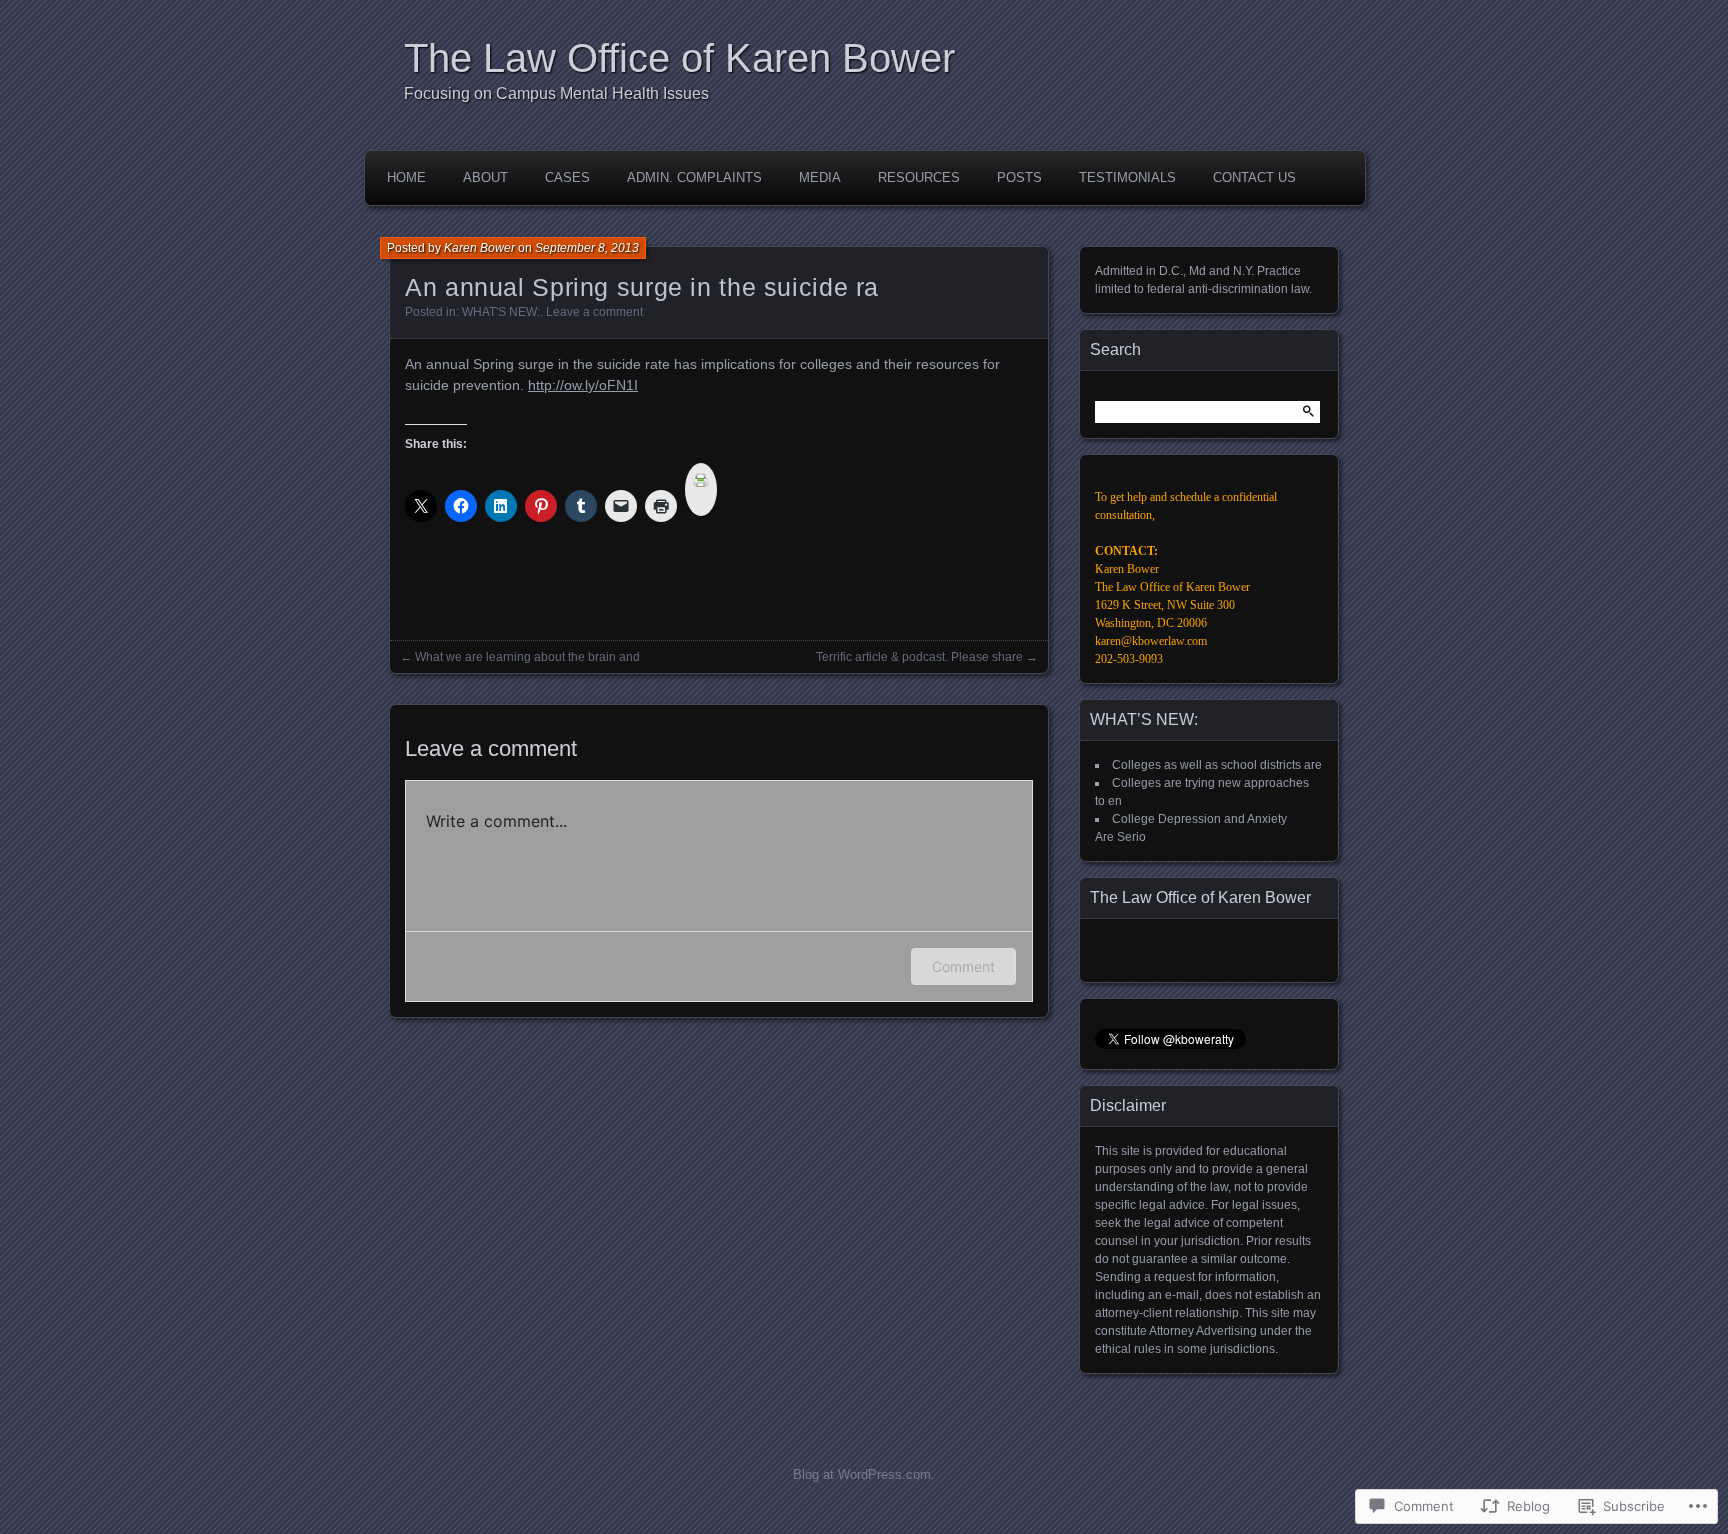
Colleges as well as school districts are (1217, 765)
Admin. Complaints (694, 177)
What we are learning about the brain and (527, 657)
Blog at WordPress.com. (864, 1474)
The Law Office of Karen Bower (679, 58)
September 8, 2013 (587, 248)
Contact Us (1254, 177)
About (485, 177)
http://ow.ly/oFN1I (583, 385)
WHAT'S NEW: (501, 312)
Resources (919, 177)
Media (820, 177)
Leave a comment (594, 312)
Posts (1019, 177)
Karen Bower (479, 248)
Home (406, 177)
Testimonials (1127, 177)
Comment (963, 966)
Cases (567, 177)
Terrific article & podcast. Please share (919, 657)
